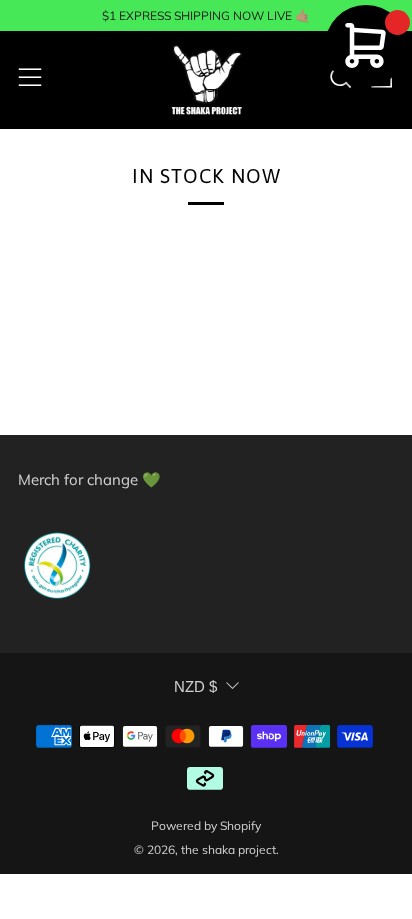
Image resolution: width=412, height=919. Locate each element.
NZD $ (195, 686)
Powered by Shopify (206, 825)
